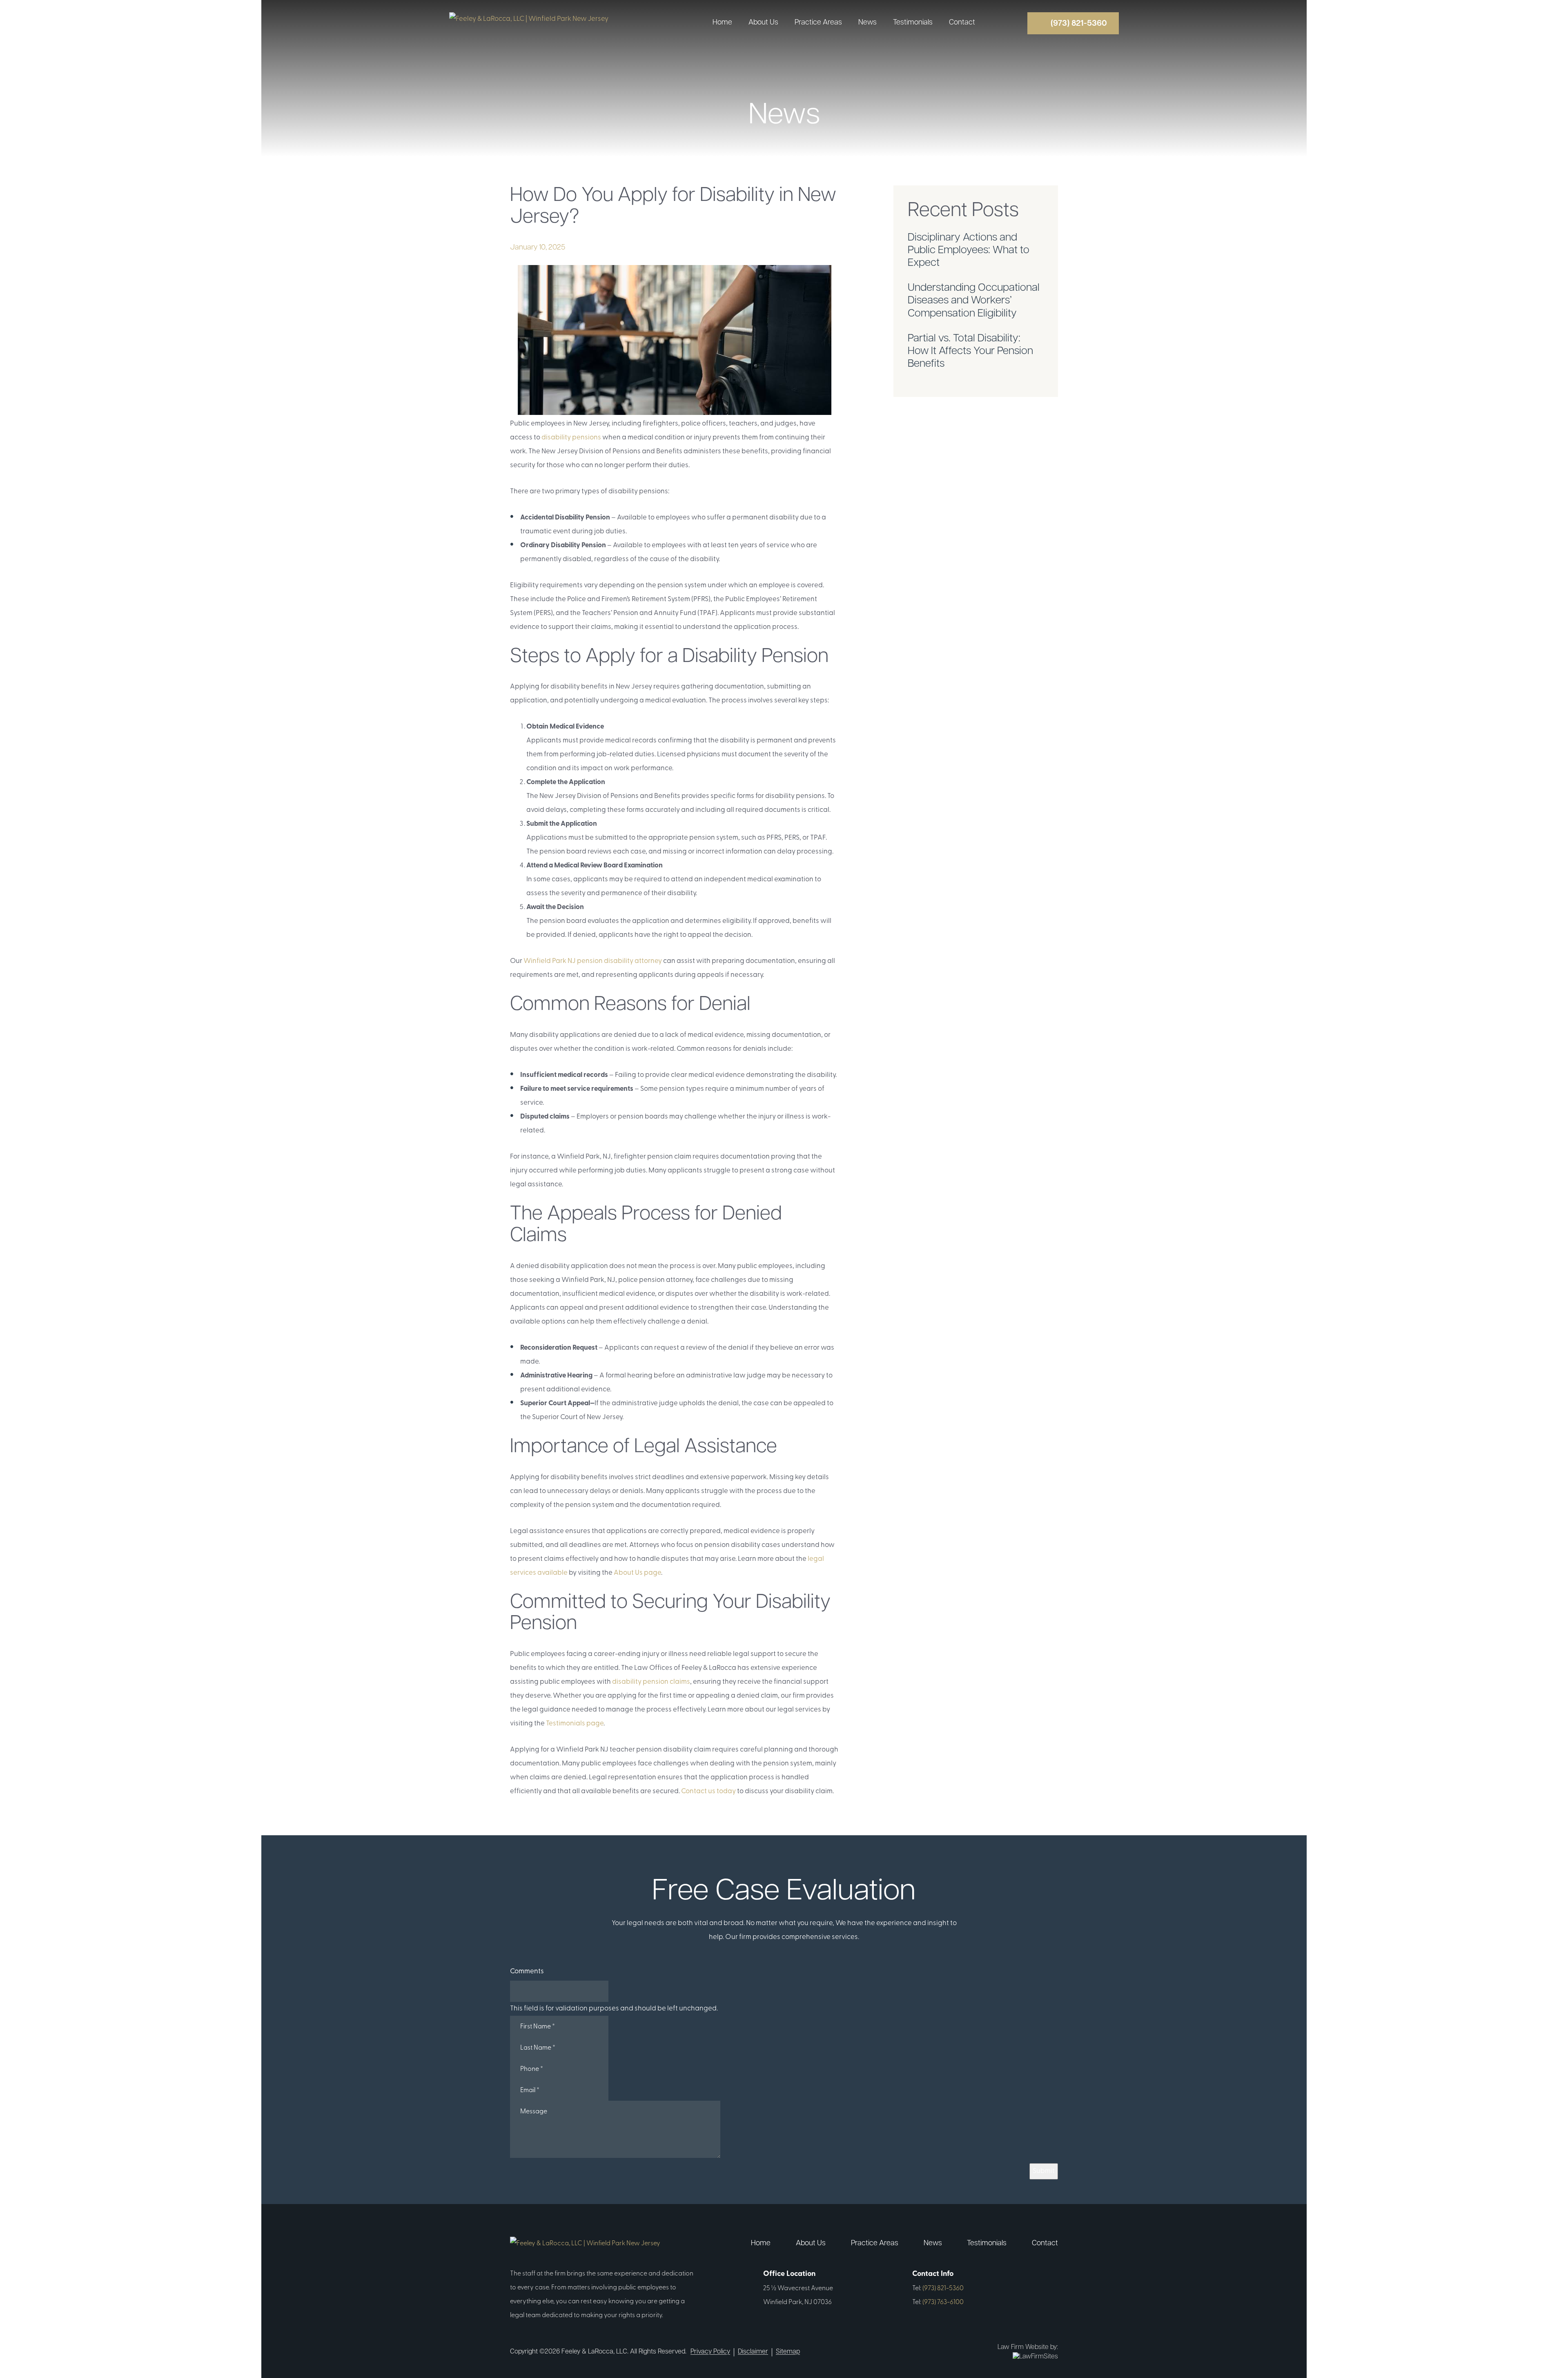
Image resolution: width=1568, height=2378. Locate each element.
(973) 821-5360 (943, 2289)
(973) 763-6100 (943, 2302)
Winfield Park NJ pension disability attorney (593, 961)
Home (722, 23)
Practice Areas (818, 23)
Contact (962, 23)
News (868, 23)
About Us (763, 23)
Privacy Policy (710, 2352)
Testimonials (913, 23)
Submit (1044, 2171)
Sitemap (788, 2352)
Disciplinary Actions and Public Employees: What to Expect (969, 251)
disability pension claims (651, 1682)
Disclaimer (753, 2352)
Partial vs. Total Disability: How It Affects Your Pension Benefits (970, 351)
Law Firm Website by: (1028, 2347)
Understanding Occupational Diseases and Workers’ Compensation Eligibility (974, 301)
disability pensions (571, 438)
